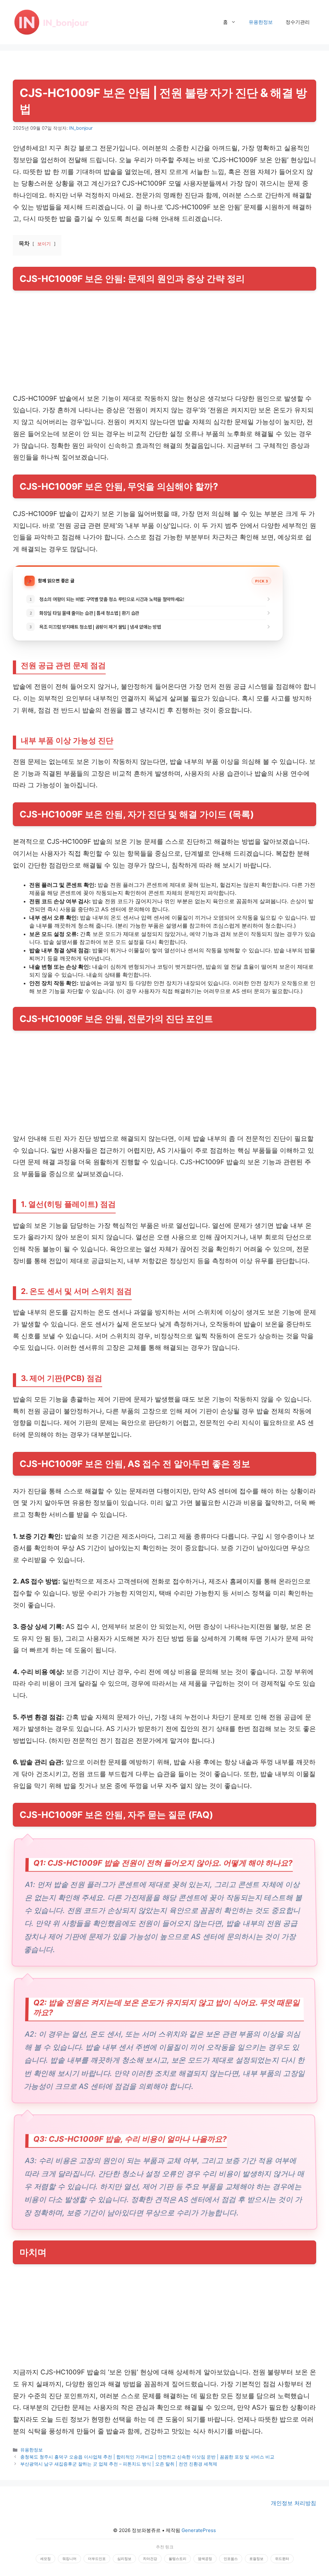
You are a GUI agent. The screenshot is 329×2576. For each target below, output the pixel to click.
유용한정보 (261, 22)
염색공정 (205, 2559)
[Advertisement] (164, 345)
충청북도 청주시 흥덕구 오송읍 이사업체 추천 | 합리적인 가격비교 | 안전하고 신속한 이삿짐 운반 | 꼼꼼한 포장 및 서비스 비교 (147, 2457)
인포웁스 (231, 2559)
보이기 (44, 244)
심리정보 (124, 2559)
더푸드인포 (97, 2559)
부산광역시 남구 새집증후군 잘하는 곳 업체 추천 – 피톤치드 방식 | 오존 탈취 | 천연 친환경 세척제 (119, 2464)
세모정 (45, 2559)
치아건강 (150, 2559)
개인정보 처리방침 (293, 2503)
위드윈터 (282, 2559)
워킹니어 (69, 2559)
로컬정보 (256, 2559)
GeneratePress (199, 2530)
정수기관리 (298, 22)
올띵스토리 (178, 2559)
